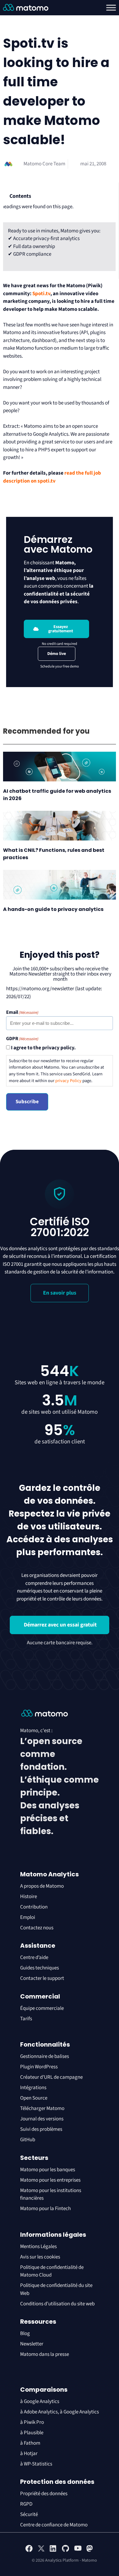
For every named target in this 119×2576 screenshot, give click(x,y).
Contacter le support (42, 1978)
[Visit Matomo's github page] (66, 2551)
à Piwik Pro (32, 2422)
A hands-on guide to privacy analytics (53, 909)
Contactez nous (37, 1928)
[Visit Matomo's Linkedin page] (53, 2551)
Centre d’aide (34, 1957)
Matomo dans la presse (45, 2354)
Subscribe (27, 1102)
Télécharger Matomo (42, 2108)
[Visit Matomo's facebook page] (29, 2551)
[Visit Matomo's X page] (41, 2551)
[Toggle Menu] (111, 8)
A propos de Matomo (42, 1886)
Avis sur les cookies (40, 2257)
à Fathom (30, 2443)
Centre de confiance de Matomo (54, 2525)
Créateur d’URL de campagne (51, 2077)
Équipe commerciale (42, 2008)
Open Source (34, 2098)
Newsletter (32, 2344)
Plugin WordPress (39, 2067)
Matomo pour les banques (48, 2170)
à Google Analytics (40, 2401)
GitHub (28, 2140)
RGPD (26, 2504)
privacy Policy (68, 1081)
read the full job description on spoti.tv (52, 477)
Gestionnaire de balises (45, 2056)
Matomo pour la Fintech (45, 2209)
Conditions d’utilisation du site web (57, 2304)
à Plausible (32, 2433)
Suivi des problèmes (41, 2129)
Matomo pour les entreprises (50, 2180)
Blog (25, 2333)
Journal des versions (42, 2119)
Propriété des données (44, 2494)
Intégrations (33, 2088)
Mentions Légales (38, 2247)
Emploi (28, 1917)
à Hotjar (29, 2454)
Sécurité (29, 2514)
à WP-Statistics (36, 2464)
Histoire (29, 1897)
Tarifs (26, 2019)
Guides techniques (40, 1968)
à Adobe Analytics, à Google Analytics (60, 2412)
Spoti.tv (41, 294)
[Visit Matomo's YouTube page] (78, 2550)
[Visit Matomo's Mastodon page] (90, 2551)
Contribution (34, 1907)
